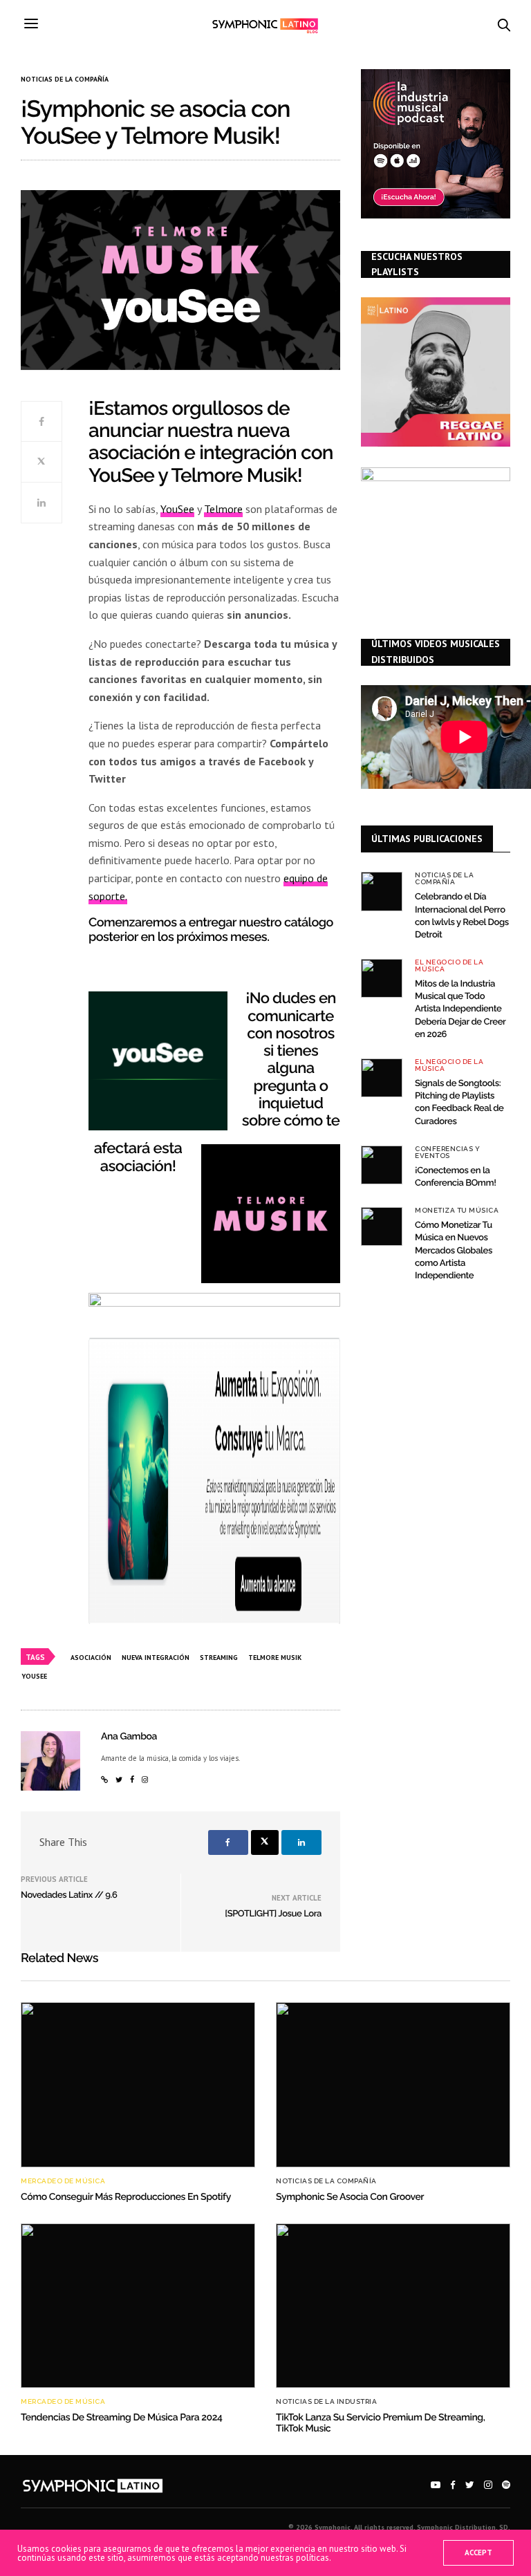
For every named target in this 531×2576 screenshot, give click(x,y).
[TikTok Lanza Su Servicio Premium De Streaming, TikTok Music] (393, 2306)
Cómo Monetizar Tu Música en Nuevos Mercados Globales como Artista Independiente (454, 1251)
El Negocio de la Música (449, 966)
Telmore (223, 509)
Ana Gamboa (129, 1737)
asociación (91, 1658)
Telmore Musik (275, 1658)
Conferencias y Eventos (447, 1152)
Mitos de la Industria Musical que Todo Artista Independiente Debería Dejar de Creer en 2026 (460, 1009)
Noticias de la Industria (326, 2402)
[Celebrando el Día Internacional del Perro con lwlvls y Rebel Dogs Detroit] (382, 891)
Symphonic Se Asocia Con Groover (350, 2197)
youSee (34, 1676)
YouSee (177, 509)
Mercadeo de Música (63, 2181)
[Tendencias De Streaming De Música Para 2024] (138, 2306)
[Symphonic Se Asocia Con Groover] (393, 2084)
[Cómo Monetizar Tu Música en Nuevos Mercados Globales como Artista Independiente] (382, 1226)
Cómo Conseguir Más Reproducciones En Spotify (126, 2197)
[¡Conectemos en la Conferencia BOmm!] (382, 1165)
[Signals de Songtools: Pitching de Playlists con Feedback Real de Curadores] (382, 1078)
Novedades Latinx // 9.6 (69, 1895)
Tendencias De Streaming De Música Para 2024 (121, 2418)
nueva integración (156, 1658)
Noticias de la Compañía (65, 80)
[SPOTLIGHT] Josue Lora (273, 1914)
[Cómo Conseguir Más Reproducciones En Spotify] (138, 2084)
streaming (219, 1658)
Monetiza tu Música (457, 1211)
